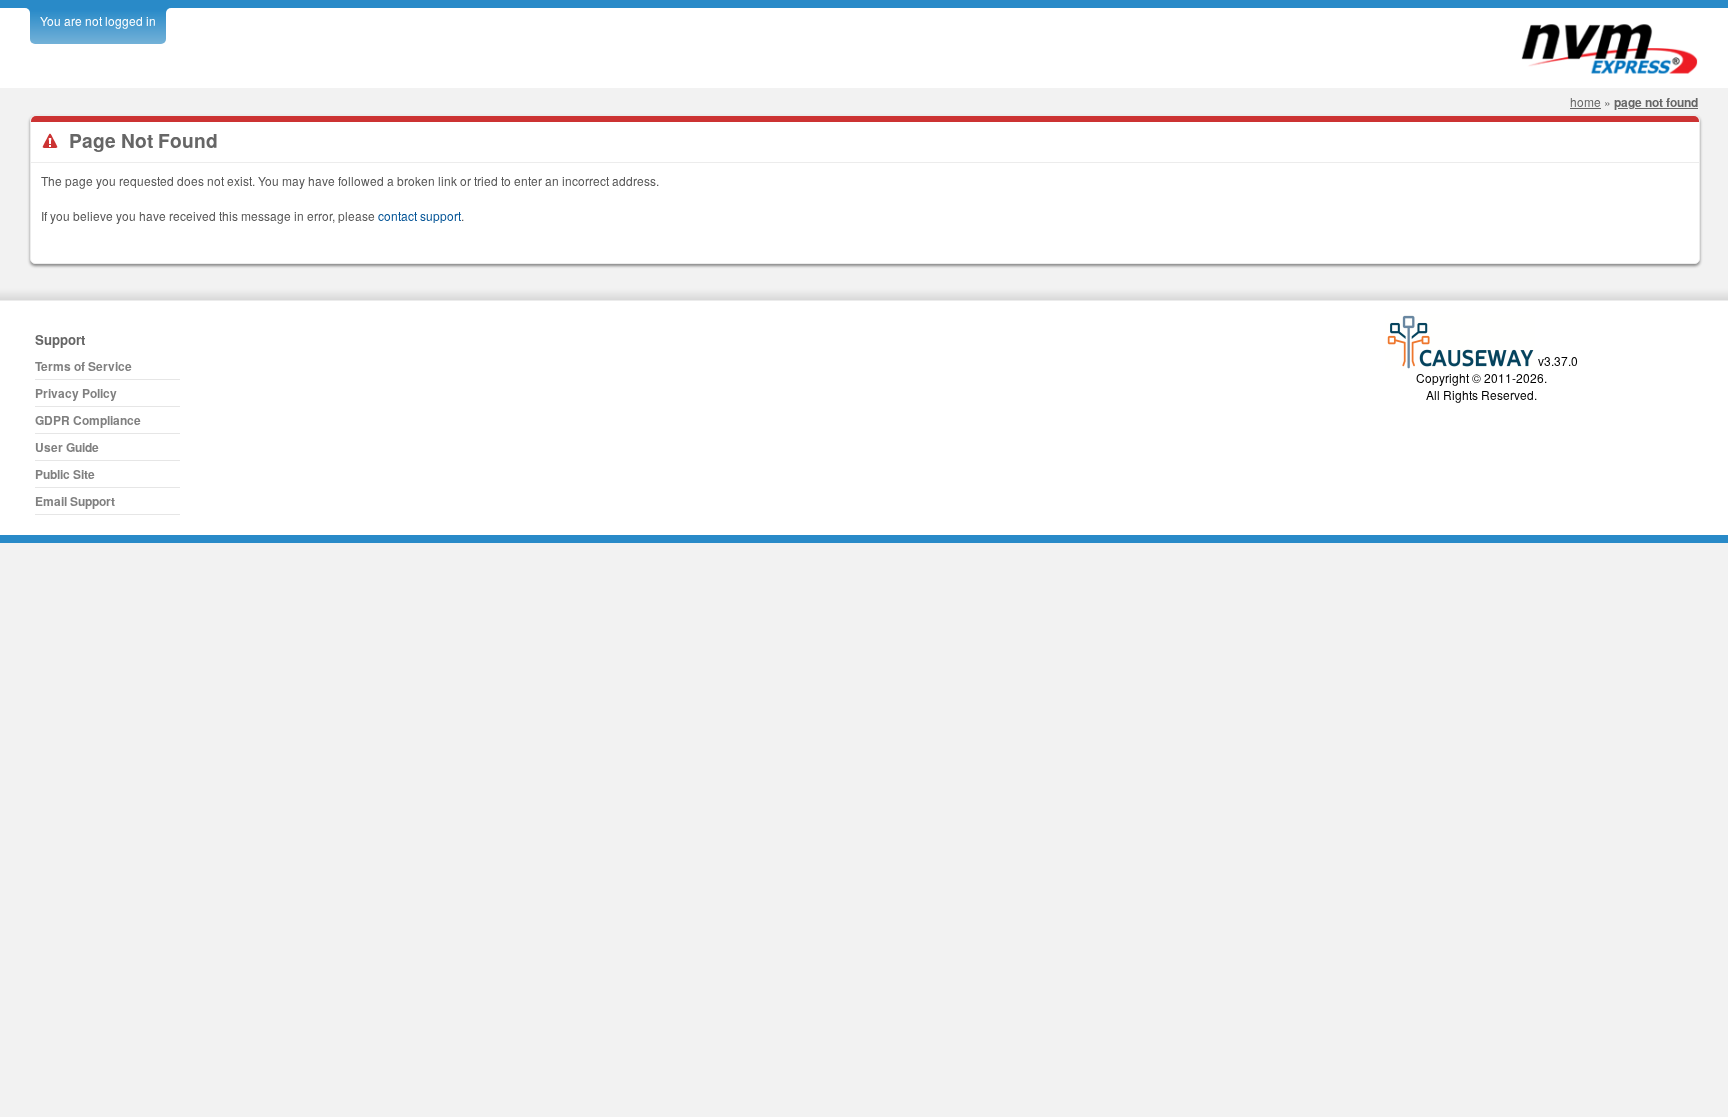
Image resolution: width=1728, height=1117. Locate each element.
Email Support (75, 501)
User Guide (67, 447)
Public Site (65, 474)
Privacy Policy (76, 393)
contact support (419, 215)
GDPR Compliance (88, 420)
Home (1585, 101)
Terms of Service (83, 366)
